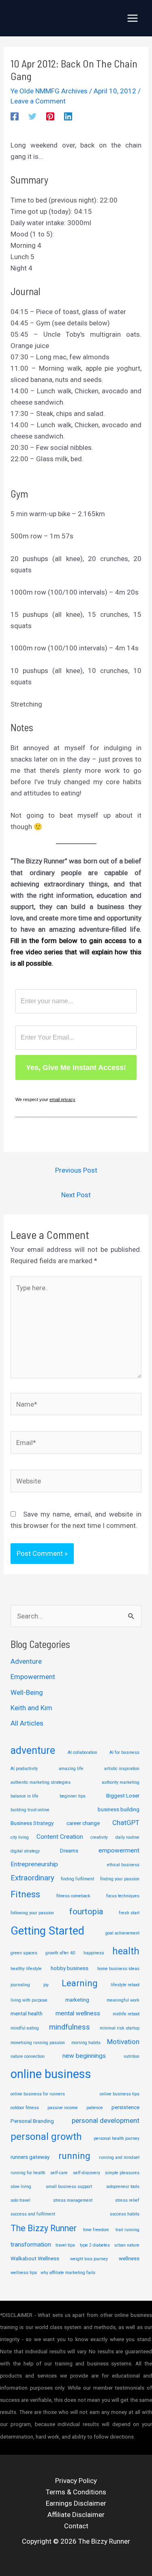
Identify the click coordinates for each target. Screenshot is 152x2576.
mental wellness (78, 2013)
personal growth (46, 2137)
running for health (28, 2173)
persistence (125, 2107)
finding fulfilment (77, 1879)
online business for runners (38, 2094)
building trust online (30, 1810)
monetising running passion (38, 2043)
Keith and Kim (31, 1708)
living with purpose (29, 2000)
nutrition (132, 2056)
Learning (79, 1983)
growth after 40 (60, 1953)
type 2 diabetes (95, 2245)
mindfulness (70, 2027)
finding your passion (120, 1879)
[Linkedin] (68, 116)
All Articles (27, 1723)
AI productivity (24, 1769)
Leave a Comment (38, 101)
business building (119, 1809)
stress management (73, 2200)
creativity (99, 1837)
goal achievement (122, 1933)
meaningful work (123, 2000)
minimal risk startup (120, 2028)
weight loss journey (89, 2259)
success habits (125, 2214)
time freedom (96, 2230)
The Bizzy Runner (44, 2228)
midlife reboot (126, 2014)
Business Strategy (32, 1823)
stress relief (127, 2200)
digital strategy (25, 1851)
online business (51, 2074)
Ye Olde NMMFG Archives (49, 91)
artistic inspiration (122, 1769)
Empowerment (33, 1677)
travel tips (65, 2245)
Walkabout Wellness (35, 2258)
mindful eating (25, 2028)
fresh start (129, 1913)
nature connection (28, 2056)
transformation (31, 2245)
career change (83, 1823)
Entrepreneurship (34, 1864)
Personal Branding (32, 2121)
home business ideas (118, 1969)
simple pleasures (122, 2173)
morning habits (86, 2043)
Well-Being (27, 1692)
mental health (27, 2013)
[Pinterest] (50, 116)
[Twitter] (32, 116)
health (126, 1951)
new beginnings (84, 2056)
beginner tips (73, 1796)
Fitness (25, 1894)
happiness (94, 1953)
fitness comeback (73, 1896)
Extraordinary (32, 1878)
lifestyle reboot (125, 1985)
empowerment (119, 1850)
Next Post (76, 1195)
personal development (106, 2120)
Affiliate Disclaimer (76, 2515)
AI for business (124, 1752)
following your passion (32, 1913)
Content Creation (60, 1837)
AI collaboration (82, 1752)
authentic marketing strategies (41, 1782)
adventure (33, 1750)
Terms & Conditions (76, 2492)
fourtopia (86, 1911)
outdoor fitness (25, 2108)
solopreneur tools (123, 2187)
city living (20, 1837)
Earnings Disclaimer (76, 2503)
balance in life (25, 1796)
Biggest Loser (123, 1795)
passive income (63, 2108)
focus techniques (123, 1896)
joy (46, 1985)
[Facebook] (15, 116)
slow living (21, 2187)
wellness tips (24, 2273)
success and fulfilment (33, 2214)
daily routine (127, 1837)
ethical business (123, 1865)
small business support (69, 2187)
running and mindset (119, 2157)
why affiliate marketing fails (68, 2273)
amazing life (71, 1769)
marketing (77, 2000)
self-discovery (87, 2173)
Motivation (123, 2042)
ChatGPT (126, 1823)
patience (95, 2108)
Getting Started (47, 1931)
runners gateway (30, 2157)
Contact (76, 2526)
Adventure (26, 1661)
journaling (20, 1985)
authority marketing (121, 1782)
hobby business (70, 1968)
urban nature (127, 2245)
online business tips (120, 2094)
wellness (129, 2258)
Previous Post (76, 1170)
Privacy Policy (76, 2481)
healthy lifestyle (26, 1969)
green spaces (24, 1953)
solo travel (20, 2200)
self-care (59, 2173)
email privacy (62, 1099)
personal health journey (117, 2138)
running (74, 2156)
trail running (127, 2230)
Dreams (69, 1850)
